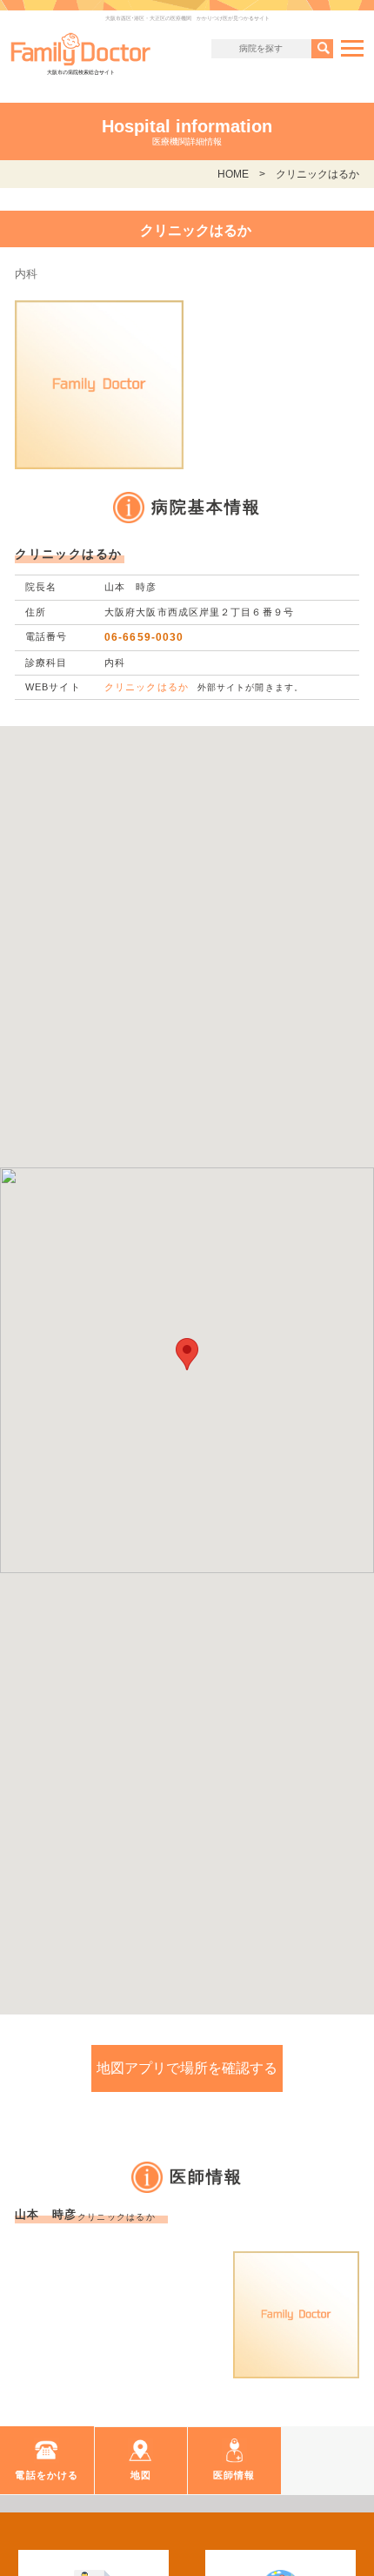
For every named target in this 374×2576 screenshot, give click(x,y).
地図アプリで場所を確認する (187, 2068)
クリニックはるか (147, 687)
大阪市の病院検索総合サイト (81, 72)
